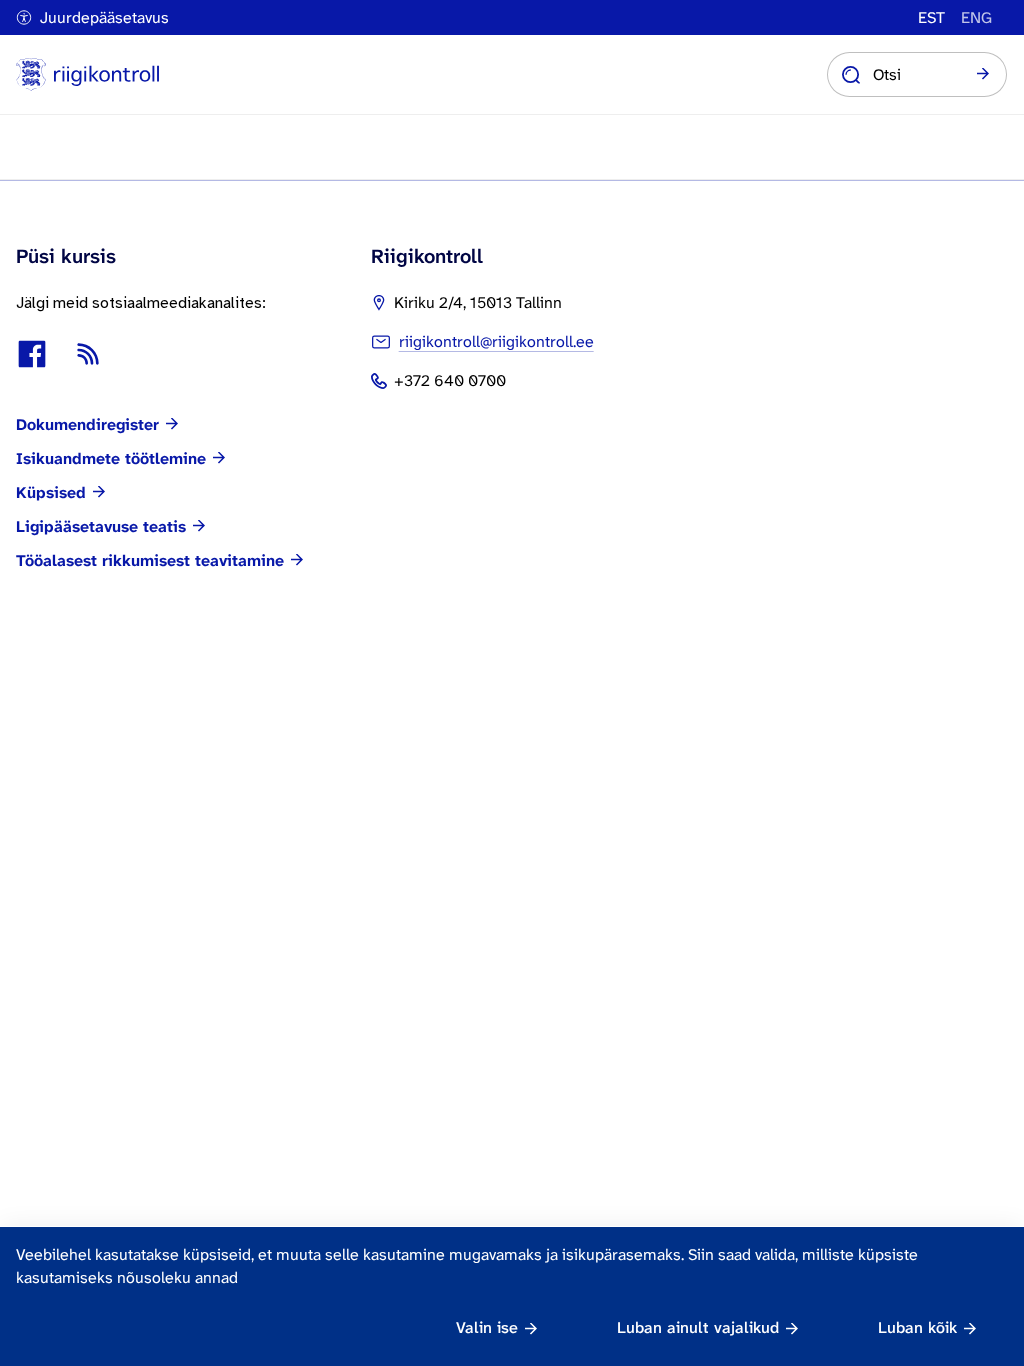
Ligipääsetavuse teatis (101, 527)
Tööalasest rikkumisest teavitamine (150, 561)
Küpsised (51, 493)
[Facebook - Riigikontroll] (32, 354)
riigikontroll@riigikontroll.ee (496, 341)
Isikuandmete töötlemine (111, 459)
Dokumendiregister (87, 425)
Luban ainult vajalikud (698, 1327)
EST (931, 18)
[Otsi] (983, 75)
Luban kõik (917, 1327)
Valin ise (487, 1327)
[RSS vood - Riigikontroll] (88, 354)
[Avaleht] (87, 74)
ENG (976, 18)
